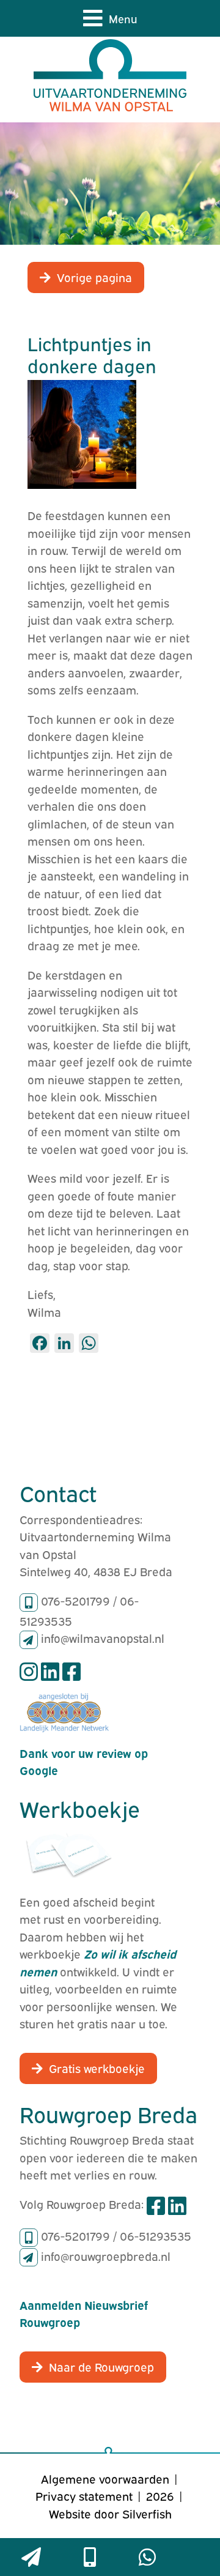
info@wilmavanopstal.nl (103, 1637)
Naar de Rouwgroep (101, 2366)
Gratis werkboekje (97, 2068)
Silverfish (147, 2513)
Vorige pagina (94, 277)
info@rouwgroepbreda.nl (106, 2255)
